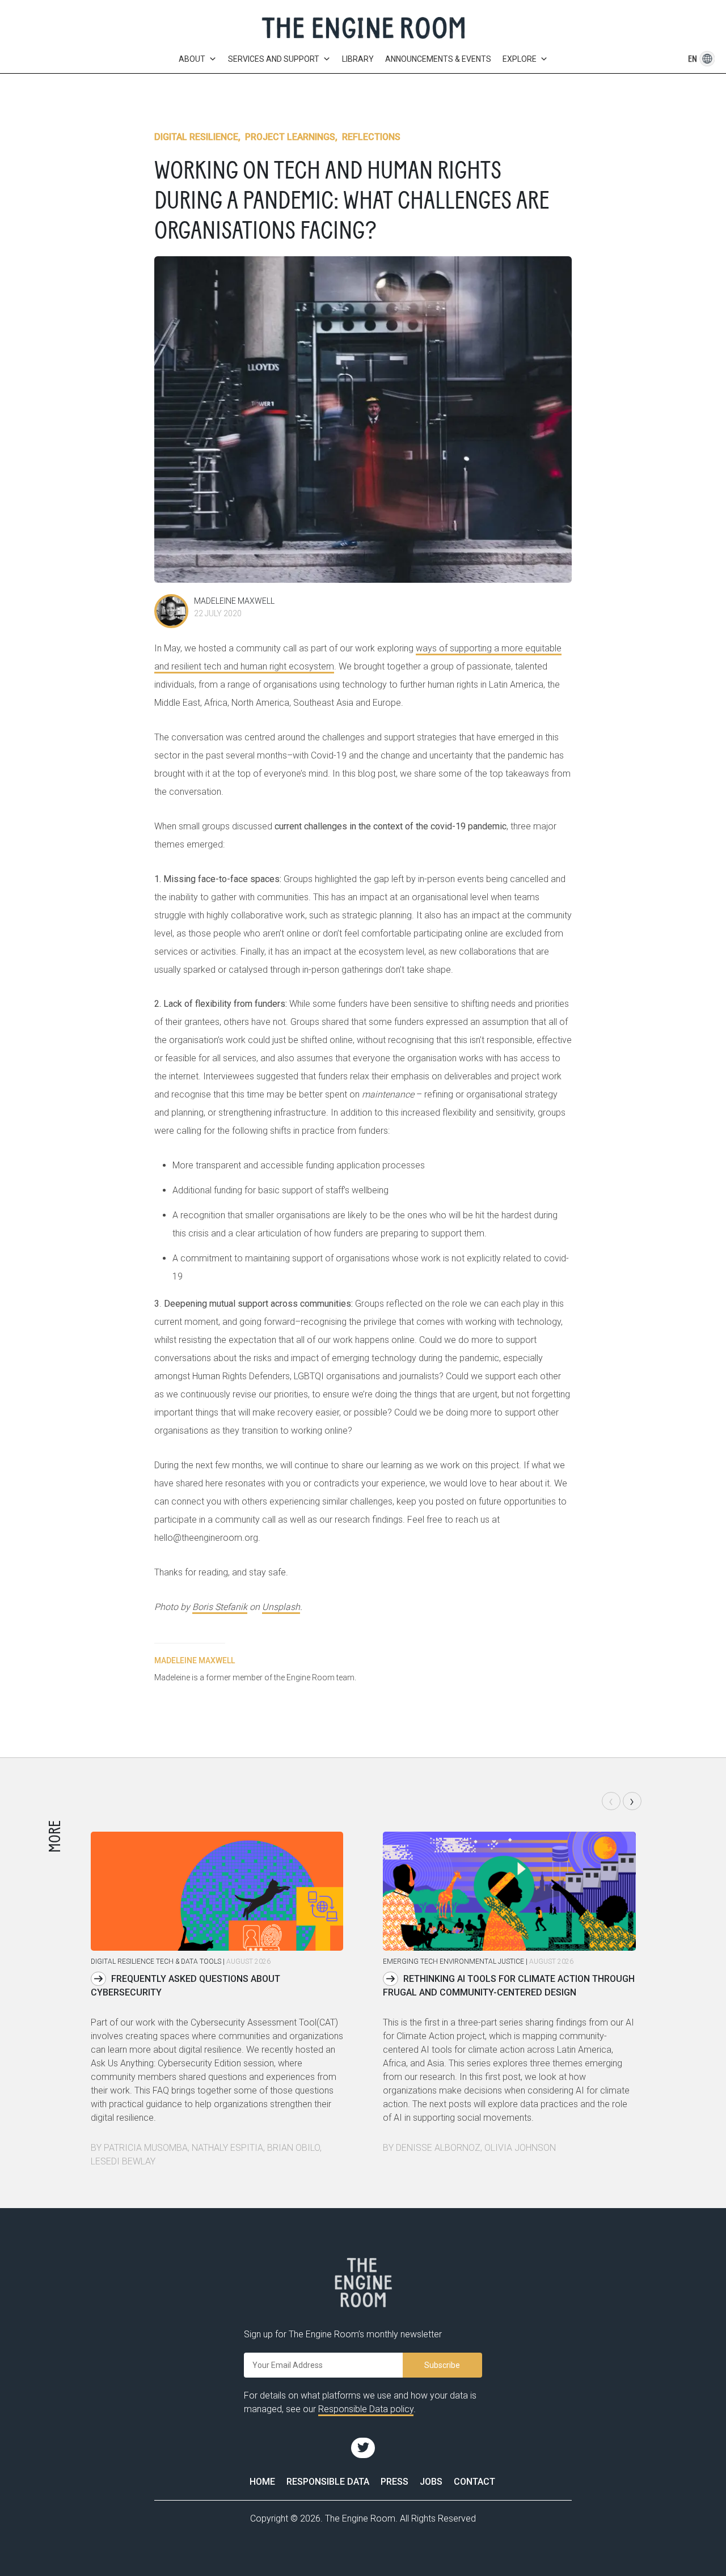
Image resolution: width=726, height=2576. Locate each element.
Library (358, 59)
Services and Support (274, 59)
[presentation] (611, 1801)
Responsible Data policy (366, 2409)
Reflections (371, 137)
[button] (693, 59)
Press (394, 2482)
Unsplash (281, 1607)
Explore (520, 59)
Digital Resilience (196, 137)
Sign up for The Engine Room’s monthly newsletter (343, 2334)
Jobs (431, 2482)
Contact (474, 2482)
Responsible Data (328, 2482)
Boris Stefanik (220, 1607)
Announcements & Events (438, 59)
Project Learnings (290, 137)
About (192, 59)
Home (262, 2482)
